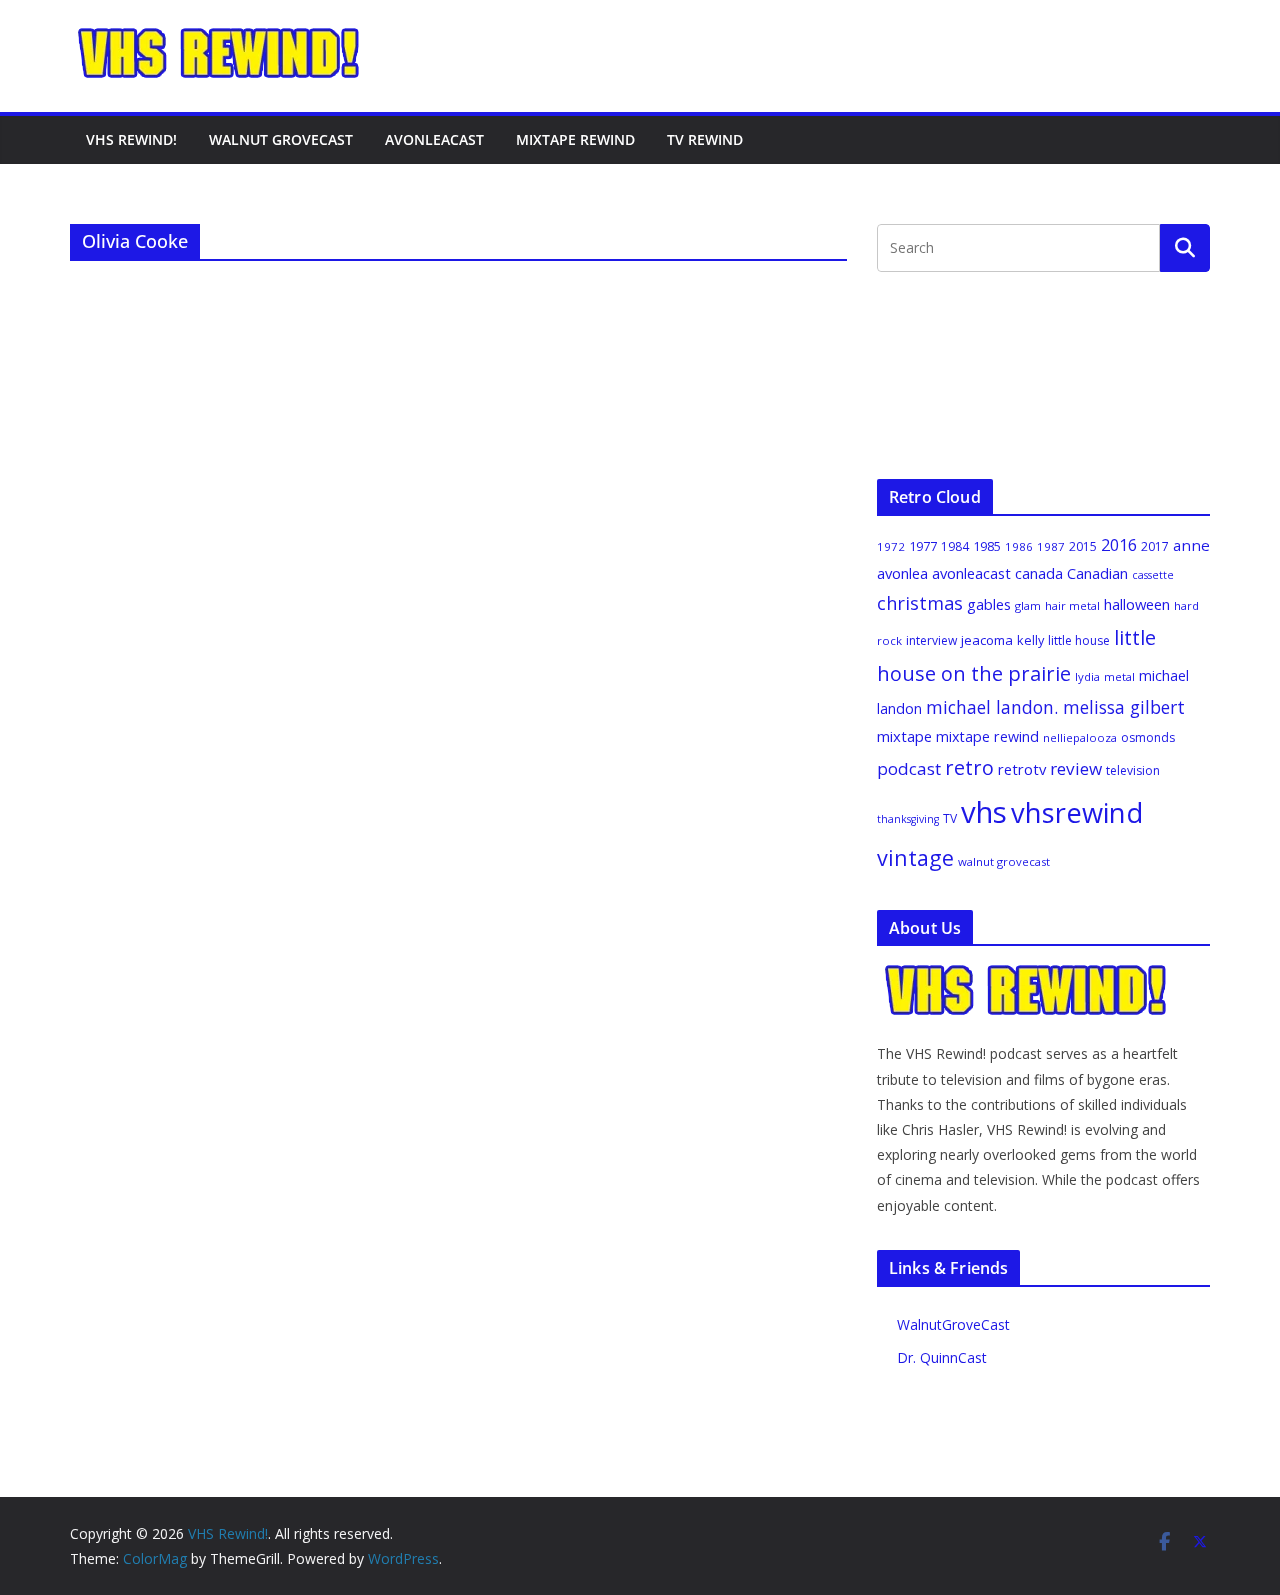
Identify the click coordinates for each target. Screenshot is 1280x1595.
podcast (909, 768)
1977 (923, 546)
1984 (955, 546)
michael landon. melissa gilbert (1055, 707)
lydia (1087, 676)
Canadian (1097, 573)
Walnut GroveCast (281, 139)
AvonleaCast (434, 139)
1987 (1051, 546)
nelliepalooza (1080, 737)
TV (950, 818)
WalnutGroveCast (953, 1324)
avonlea (902, 573)
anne (1191, 545)
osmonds (1148, 737)
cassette (1153, 575)
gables (989, 604)
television (1133, 770)
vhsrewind (1077, 812)
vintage (915, 857)
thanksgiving (908, 819)
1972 (891, 546)
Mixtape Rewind (575, 139)
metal (1119, 676)
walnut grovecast (1004, 861)
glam (1028, 605)
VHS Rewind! (131, 139)
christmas (920, 603)
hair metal (1072, 605)
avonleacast (971, 573)
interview (931, 640)
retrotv (1022, 769)
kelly (1030, 640)
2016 (1119, 545)
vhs (984, 812)
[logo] (1027, 973)
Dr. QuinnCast (942, 1357)
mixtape (904, 736)
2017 (1155, 546)
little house (1079, 640)
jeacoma (987, 640)
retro (969, 767)
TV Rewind (705, 139)
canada (1039, 573)
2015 (1083, 546)
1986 (1019, 546)
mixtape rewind (987, 736)
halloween (1137, 604)
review (1076, 768)
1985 (987, 546)
